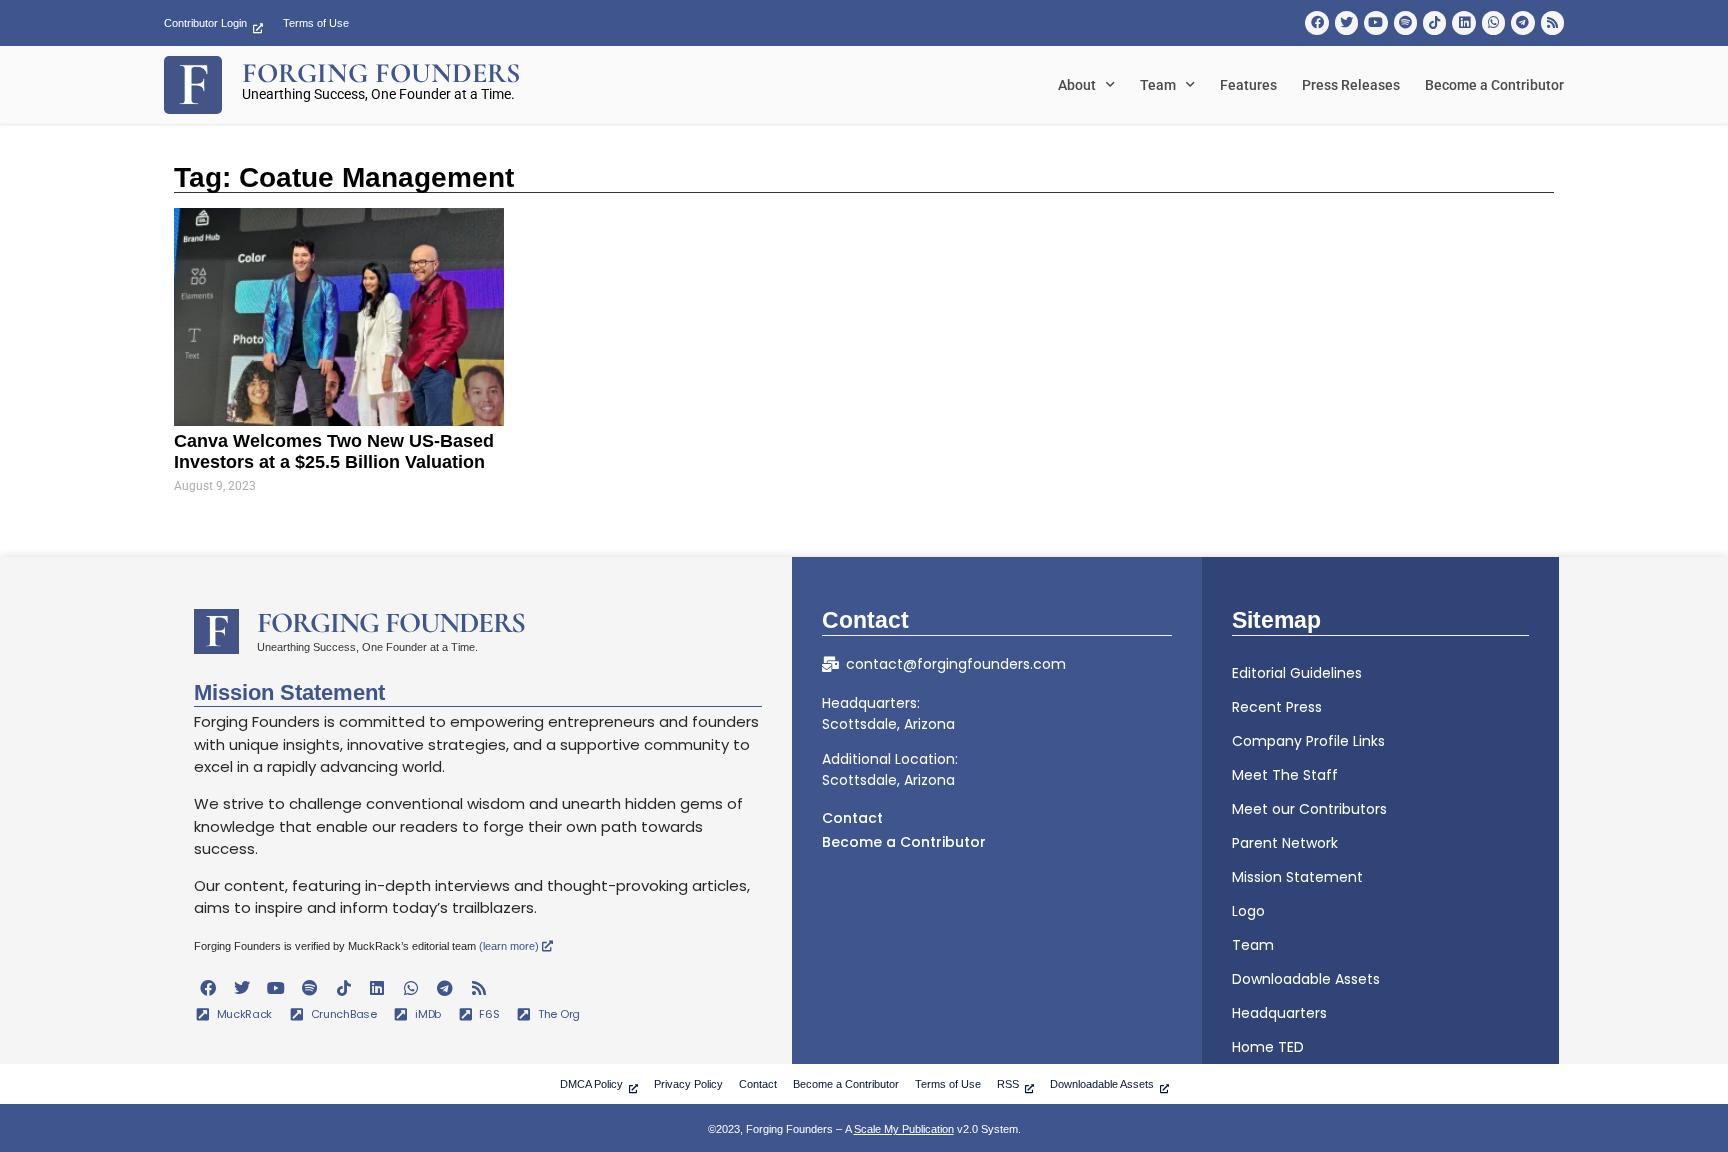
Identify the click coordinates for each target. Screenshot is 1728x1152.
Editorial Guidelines (1297, 673)
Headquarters (1279, 1013)
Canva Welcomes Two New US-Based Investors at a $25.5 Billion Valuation (334, 452)
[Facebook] (1316, 22)
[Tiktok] (1434, 22)
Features (1248, 85)
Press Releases (1351, 85)
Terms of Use (316, 23)
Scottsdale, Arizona (888, 724)
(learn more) (510, 946)
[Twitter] (1346, 22)
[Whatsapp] (1493, 22)
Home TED (1268, 1047)
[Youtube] (1375, 22)
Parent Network (1285, 843)
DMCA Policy (591, 1084)
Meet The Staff (1285, 775)
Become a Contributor (1494, 85)
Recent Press (1277, 707)
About (1077, 85)
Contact (852, 818)
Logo (1248, 911)
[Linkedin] (1463, 22)
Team (1158, 85)
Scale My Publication (904, 1129)
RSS (1008, 1084)
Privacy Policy (688, 1084)
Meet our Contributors (1309, 809)
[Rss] (1552, 22)
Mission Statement (1297, 877)
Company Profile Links (1308, 741)
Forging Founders (391, 622)
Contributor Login (205, 23)
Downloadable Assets (1306, 979)
